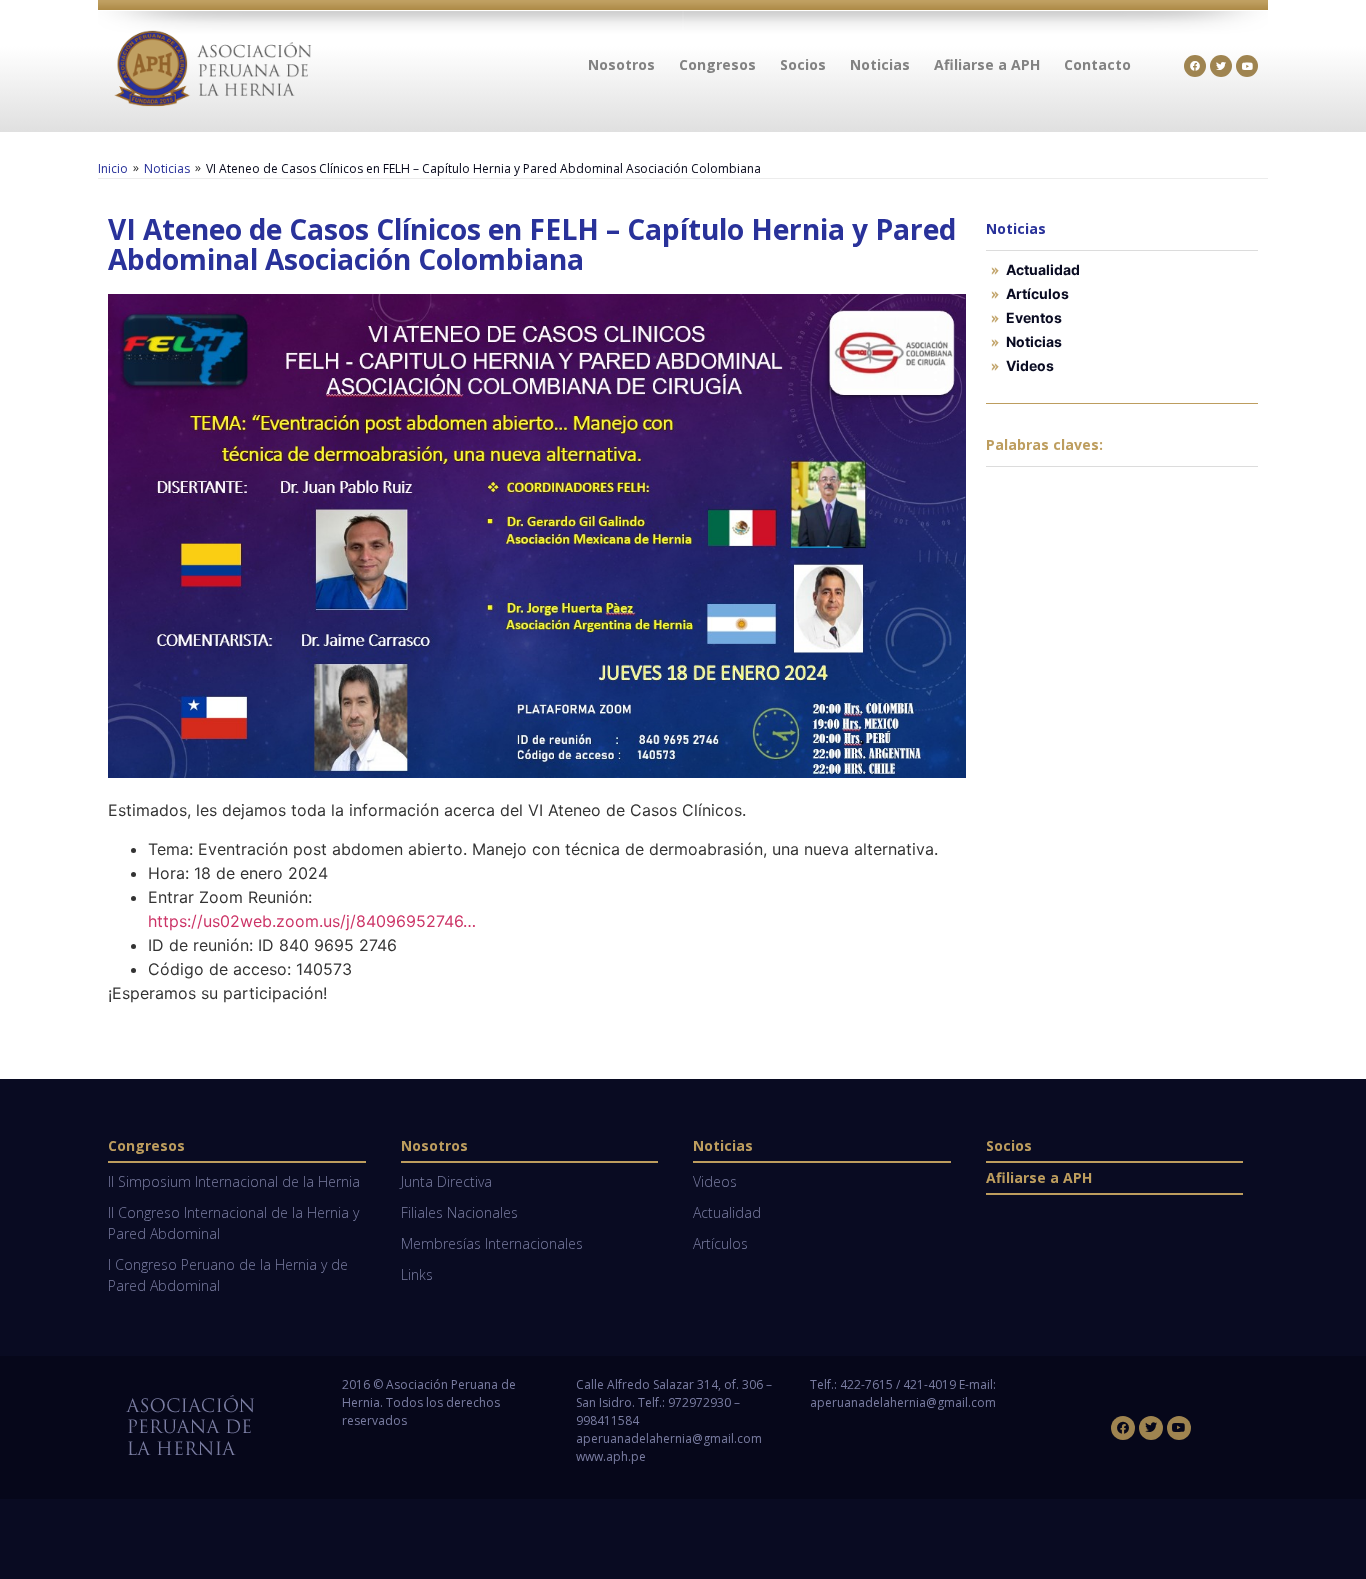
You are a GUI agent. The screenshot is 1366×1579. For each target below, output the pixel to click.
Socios (1009, 1145)
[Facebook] (1195, 66)
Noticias (167, 168)
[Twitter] (1221, 66)
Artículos (1037, 293)
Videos (1030, 365)
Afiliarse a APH (1039, 1177)
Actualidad (1043, 269)
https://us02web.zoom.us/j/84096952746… (312, 921)
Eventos (1034, 317)
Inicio (113, 168)
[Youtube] (1247, 66)
